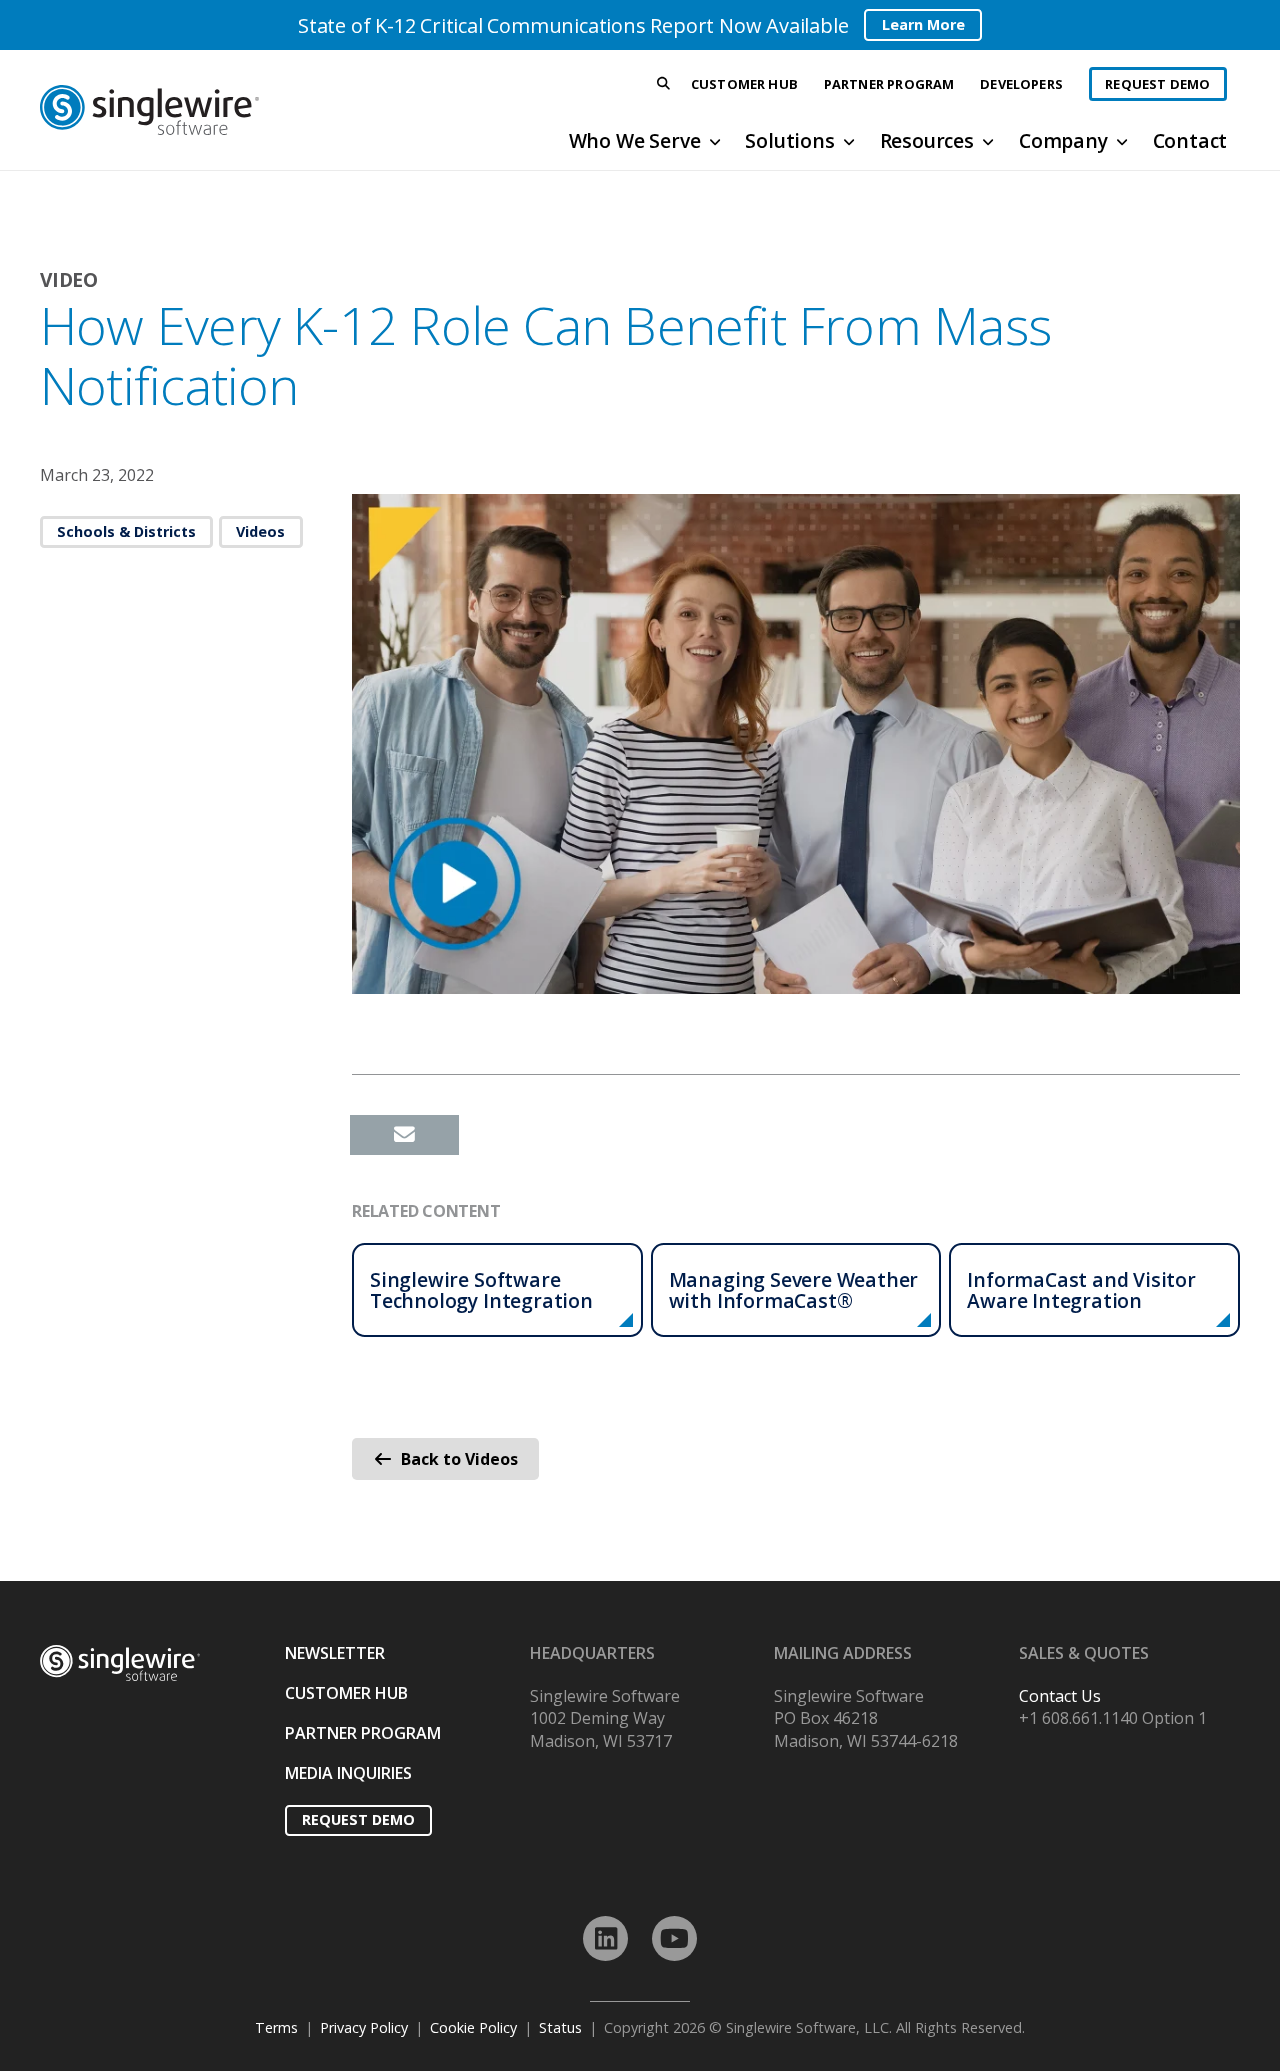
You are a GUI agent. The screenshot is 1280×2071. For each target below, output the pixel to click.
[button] (664, 84)
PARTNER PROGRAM (363, 1733)
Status (560, 2027)
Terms (276, 2027)
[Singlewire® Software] (223, 110)
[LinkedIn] (605, 1938)
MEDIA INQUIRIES (348, 1773)
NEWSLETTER (335, 1653)
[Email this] (404, 1135)
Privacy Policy (364, 2027)
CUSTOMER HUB (346, 1693)
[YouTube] (674, 1938)
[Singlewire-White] (120, 1663)
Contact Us (1060, 1696)
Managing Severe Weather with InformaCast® (794, 1290)
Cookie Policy (473, 2027)
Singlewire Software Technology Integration (481, 1290)
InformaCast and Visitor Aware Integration (1081, 1290)
